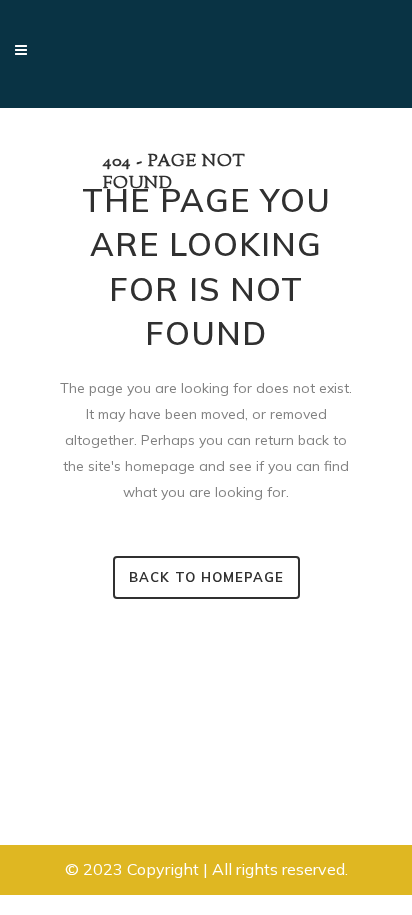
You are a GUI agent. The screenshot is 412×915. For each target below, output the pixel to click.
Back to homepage (206, 577)
